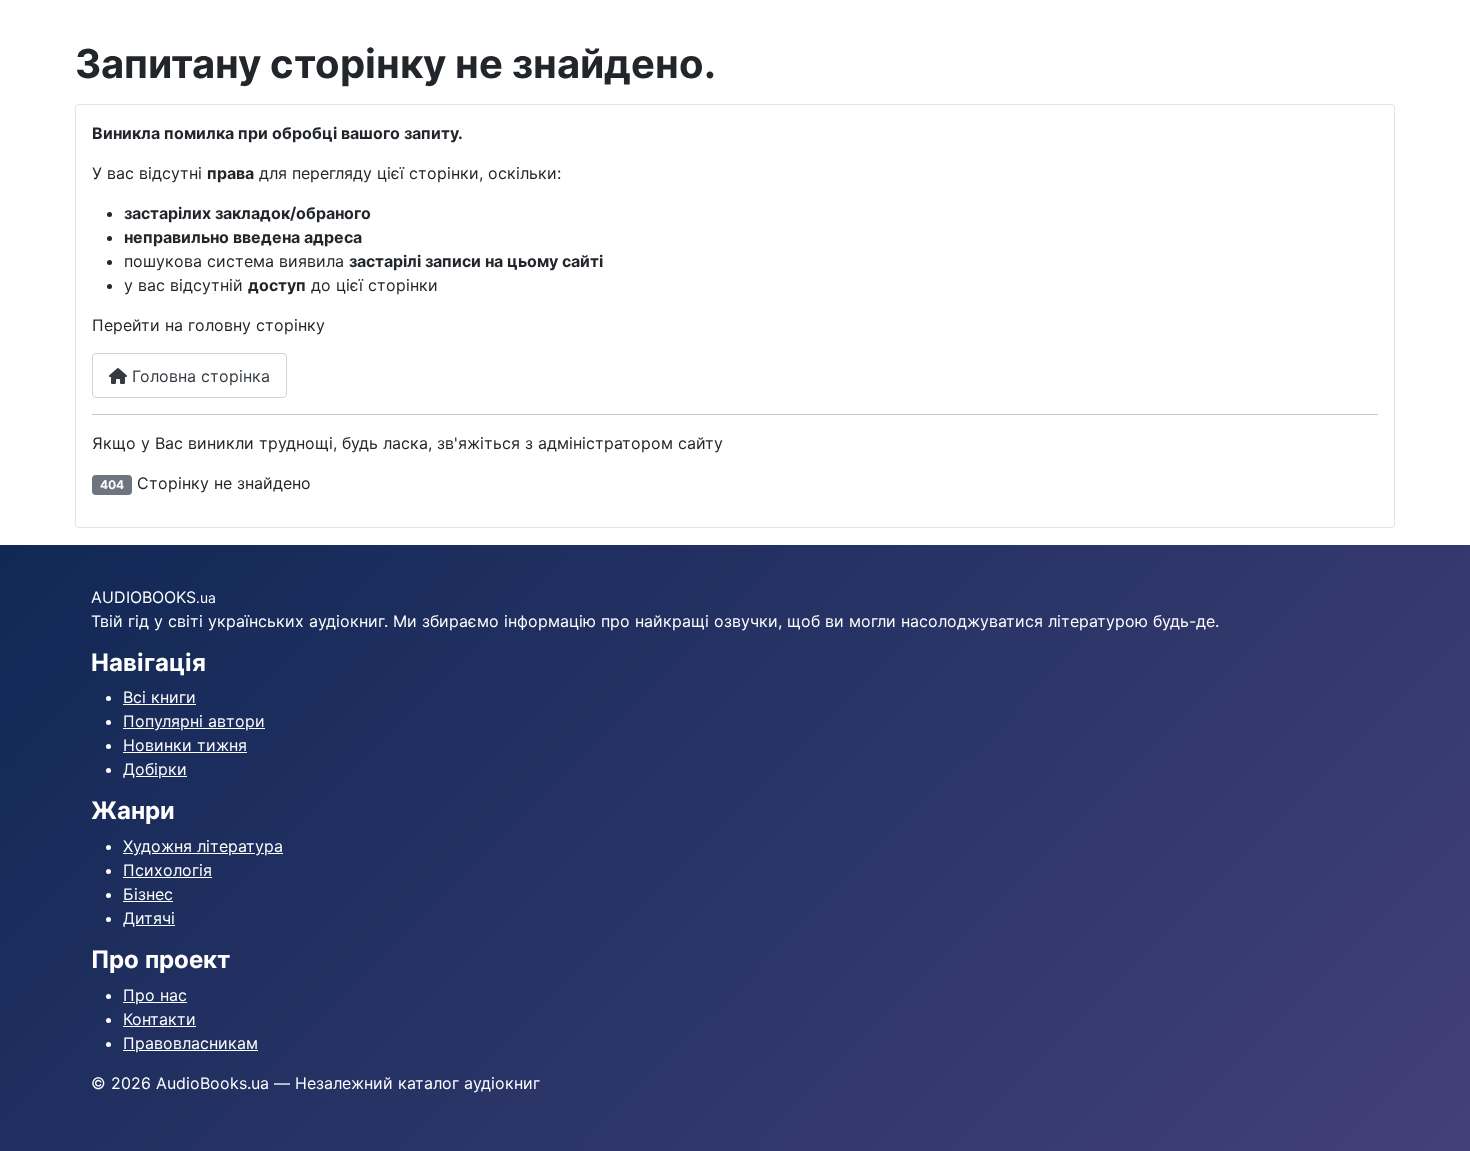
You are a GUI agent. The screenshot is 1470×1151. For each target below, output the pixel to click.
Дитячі (149, 918)
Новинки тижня (185, 745)
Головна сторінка (198, 376)
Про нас (155, 995)
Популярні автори (194, 721)
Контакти (159, 1019)
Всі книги (159, 697)
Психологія (167, 870)
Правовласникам (190, 1043)
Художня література (203, 846)
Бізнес (148, 894)
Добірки (155, 769)
